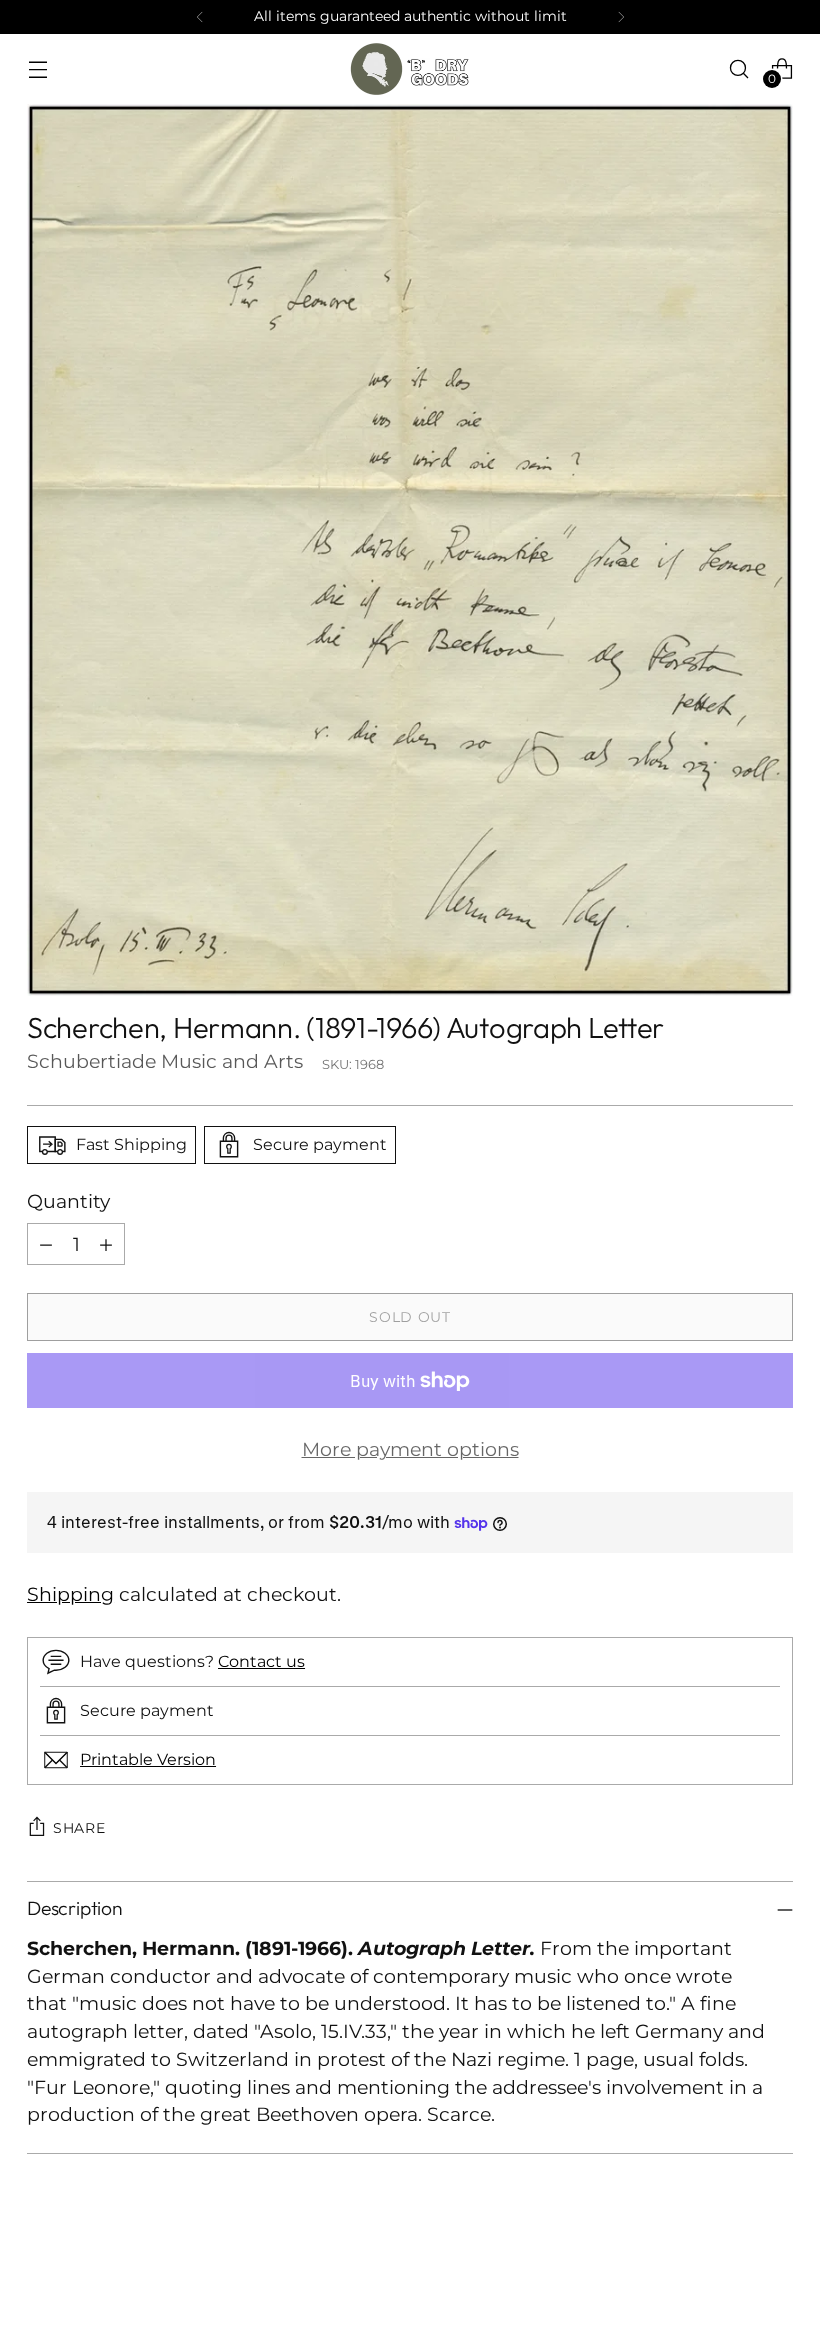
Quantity (68, 1201)
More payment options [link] (410, 1449)
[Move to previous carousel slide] (730, 2264)
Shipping (70, 1594)
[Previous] (200, 17)
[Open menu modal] (37, 68)
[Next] (621, 17)
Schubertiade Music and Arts (165, 1061)
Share (79, 1828)
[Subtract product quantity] (46, 1244)
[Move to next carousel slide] (776, 2263)
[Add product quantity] (106, 1244)
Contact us (261, 1661)
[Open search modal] (739, 68)
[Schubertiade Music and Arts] (410, 69)
